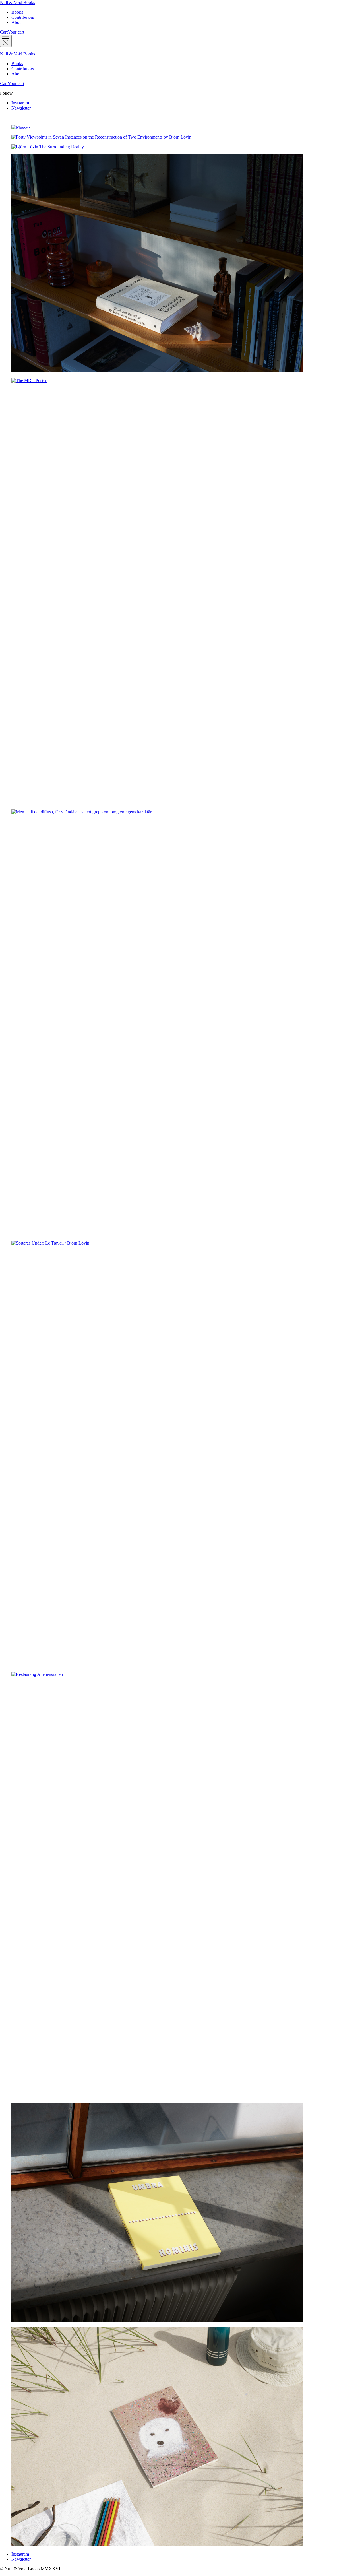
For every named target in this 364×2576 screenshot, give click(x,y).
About (17, 22)
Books (17, 12)
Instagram (20, 103)
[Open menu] (6, 41)
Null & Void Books (17, 2)
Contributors (23, 17)
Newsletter (21, 108)
